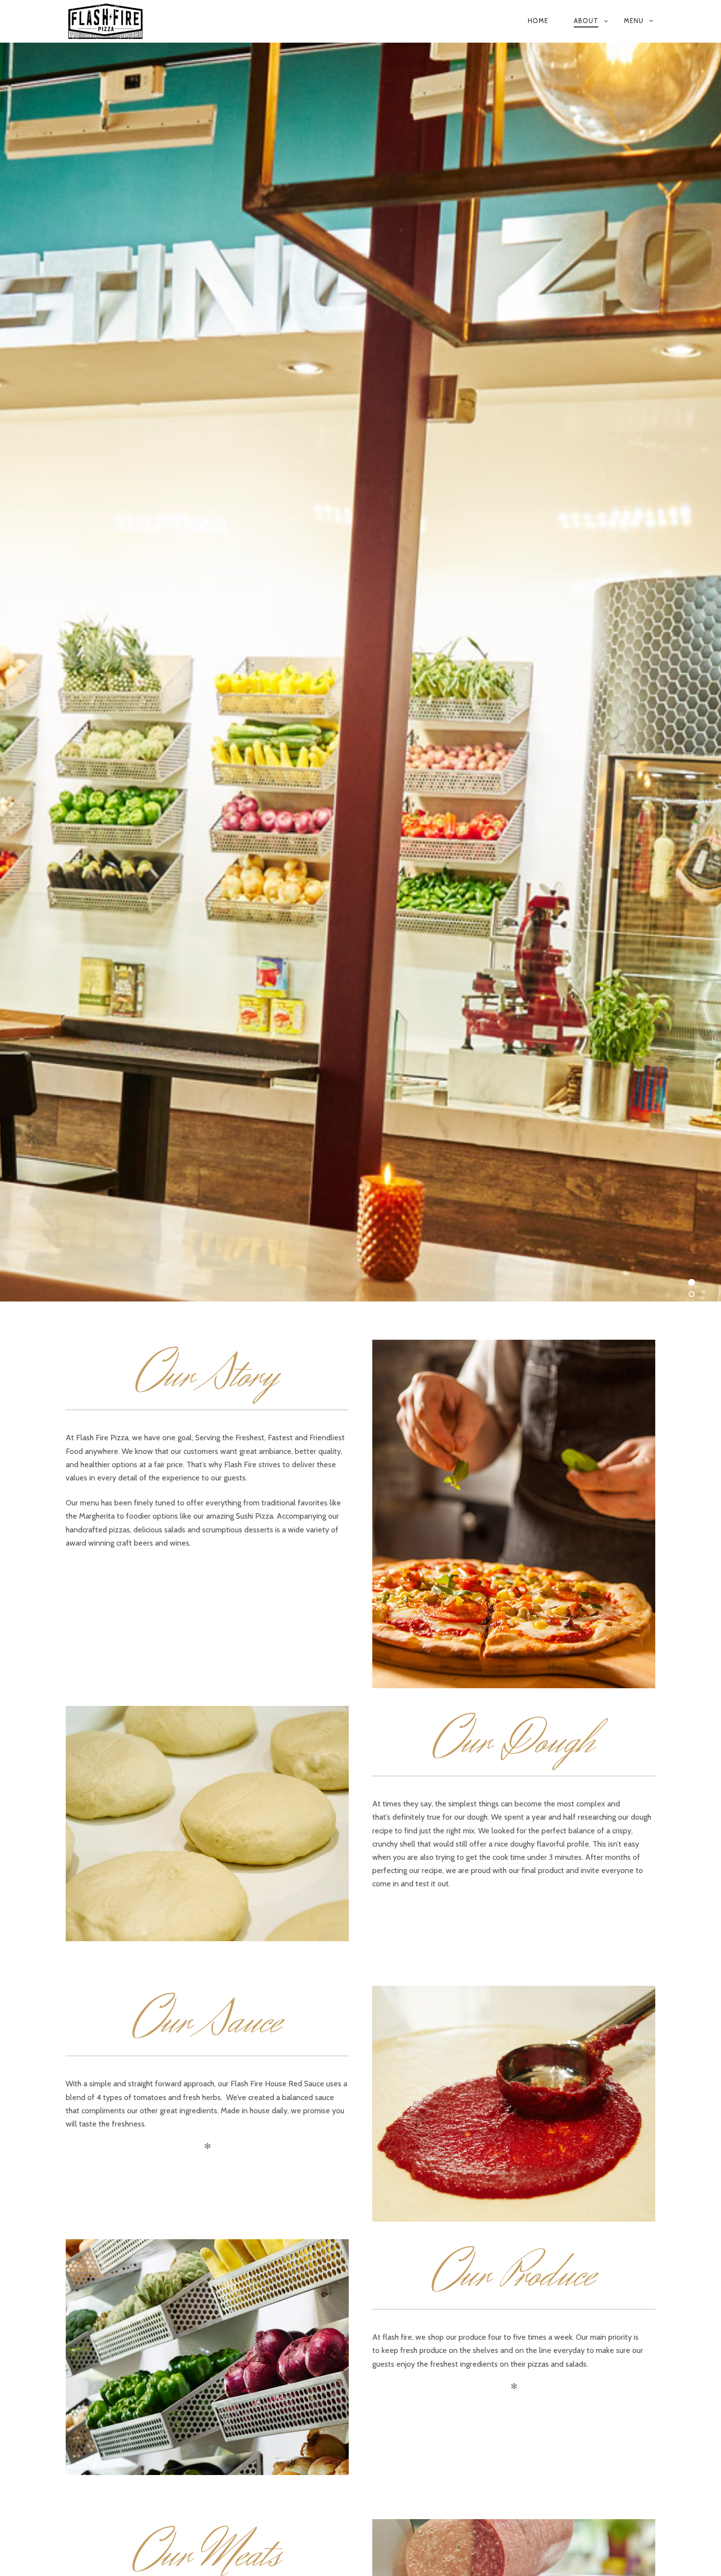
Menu (634, 21)
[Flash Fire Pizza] (173, 21)
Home (538, 21)
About (586, 21)
